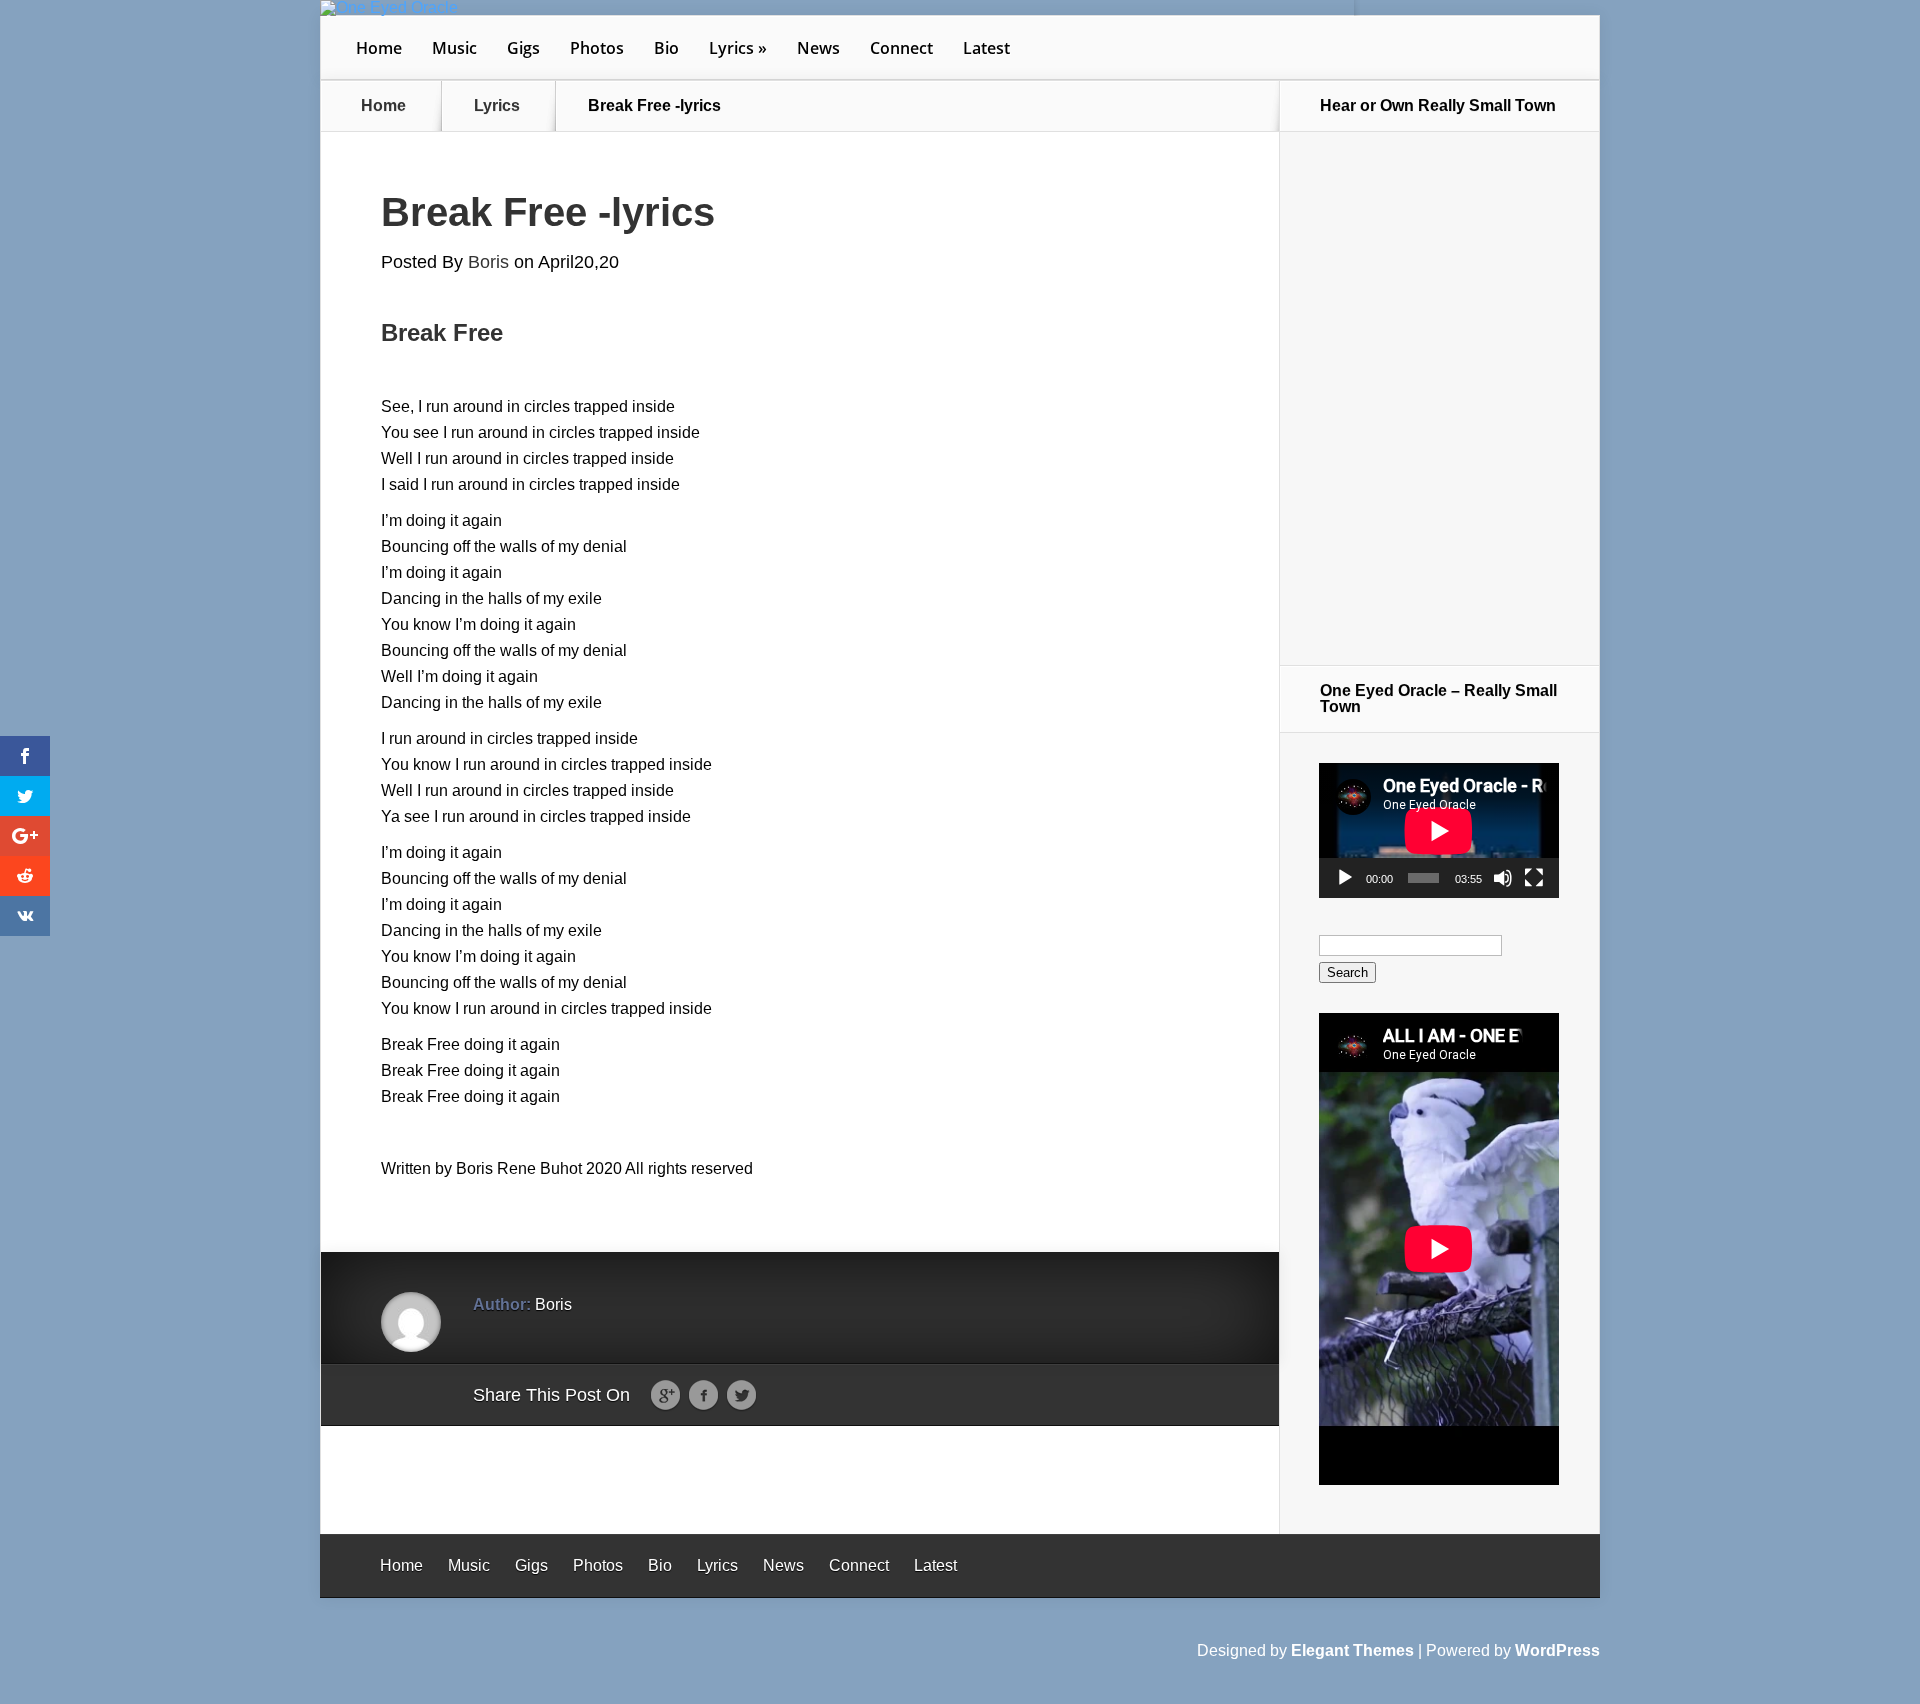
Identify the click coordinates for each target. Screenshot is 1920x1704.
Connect (901, 48)
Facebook (703, 1396)
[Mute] (1503, 878)
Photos (597, 48)
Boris (488, 262)
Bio (666, 48)
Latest (986, 48)
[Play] (1345, 878)
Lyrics (731, 48)
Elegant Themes (1352, 1650)
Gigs (523, 48)
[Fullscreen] (1534, 878)
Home (379, 48)
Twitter (741, 1396)
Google (665, 1396)
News (818, 48)
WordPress (1557, 1650)
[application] (1439, 830)
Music (454, 48)
